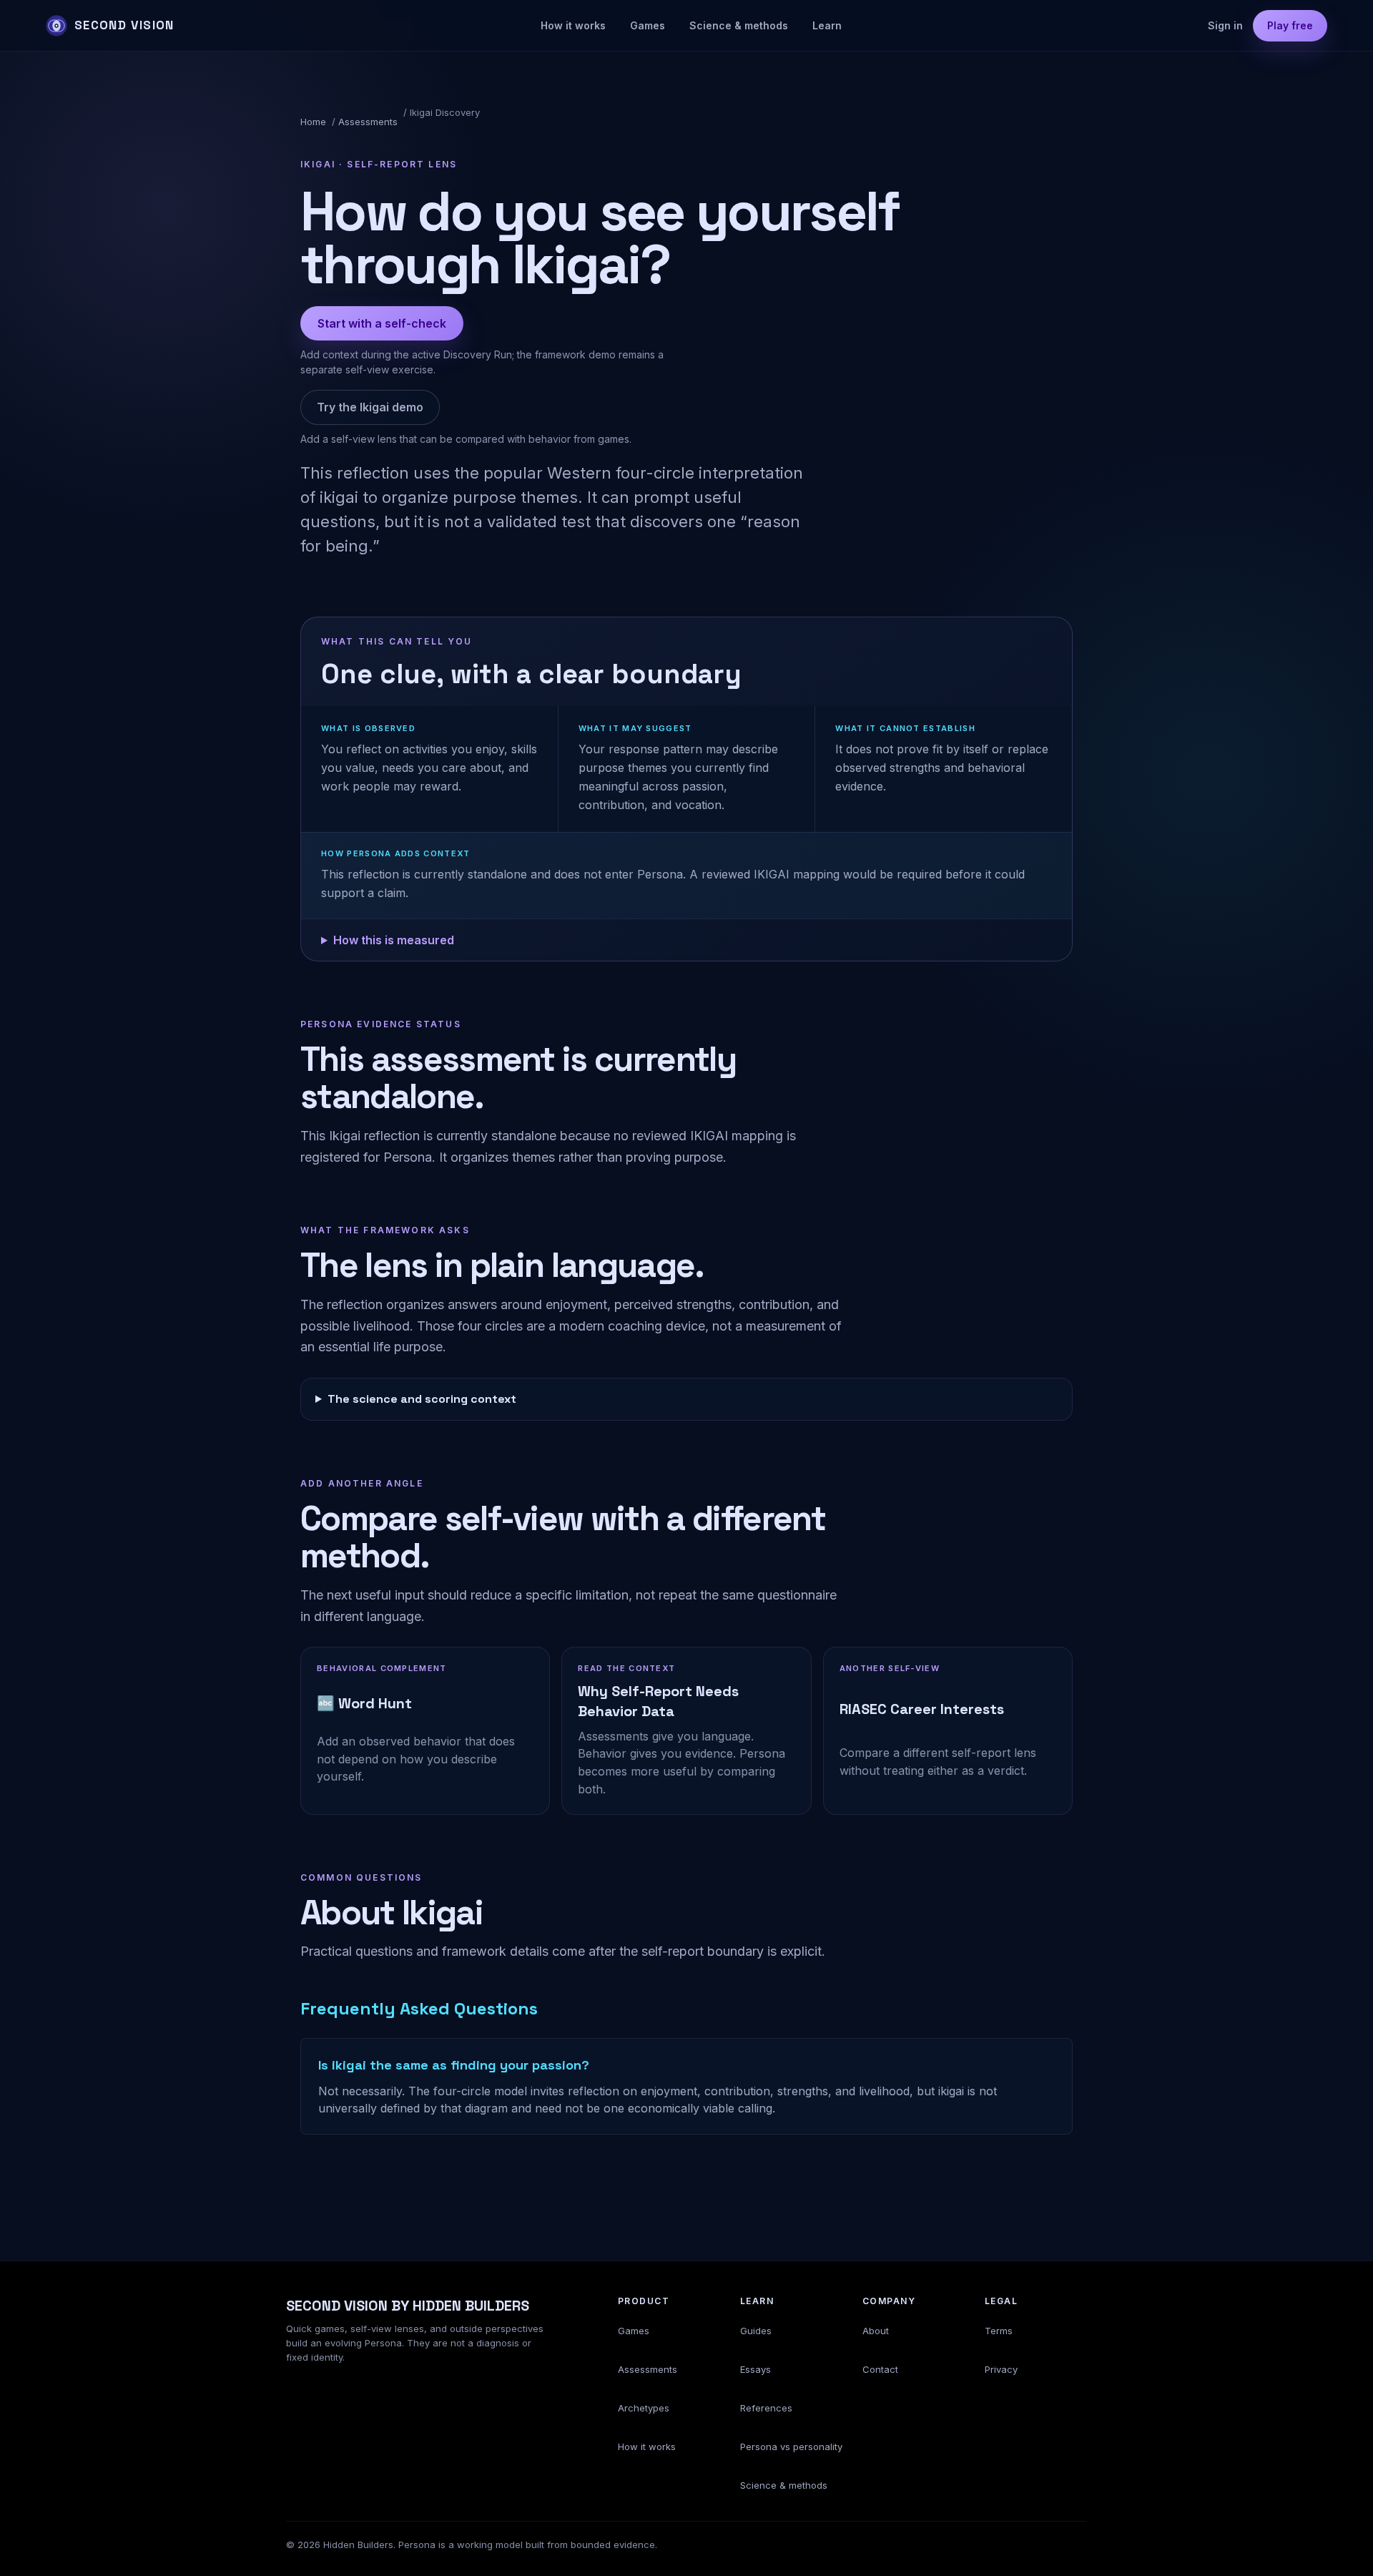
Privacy (1001, 2369)
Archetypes (644, 2408)
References (766, 2408)
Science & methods (739, 25)
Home (313, 122)
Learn (827, 25)
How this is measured (394, 940)
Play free (1290, 25)
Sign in (1225, 25)
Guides (756, 2331)
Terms (999, 2331)
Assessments (368, 122)
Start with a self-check (382, 323)
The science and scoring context (422, 1399)
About (876, 2331)
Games (648, 25)
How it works (573, 25)
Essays (756, 2369)
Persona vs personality (791, 2447)
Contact (880, 2369)
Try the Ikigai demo (370, 407)
